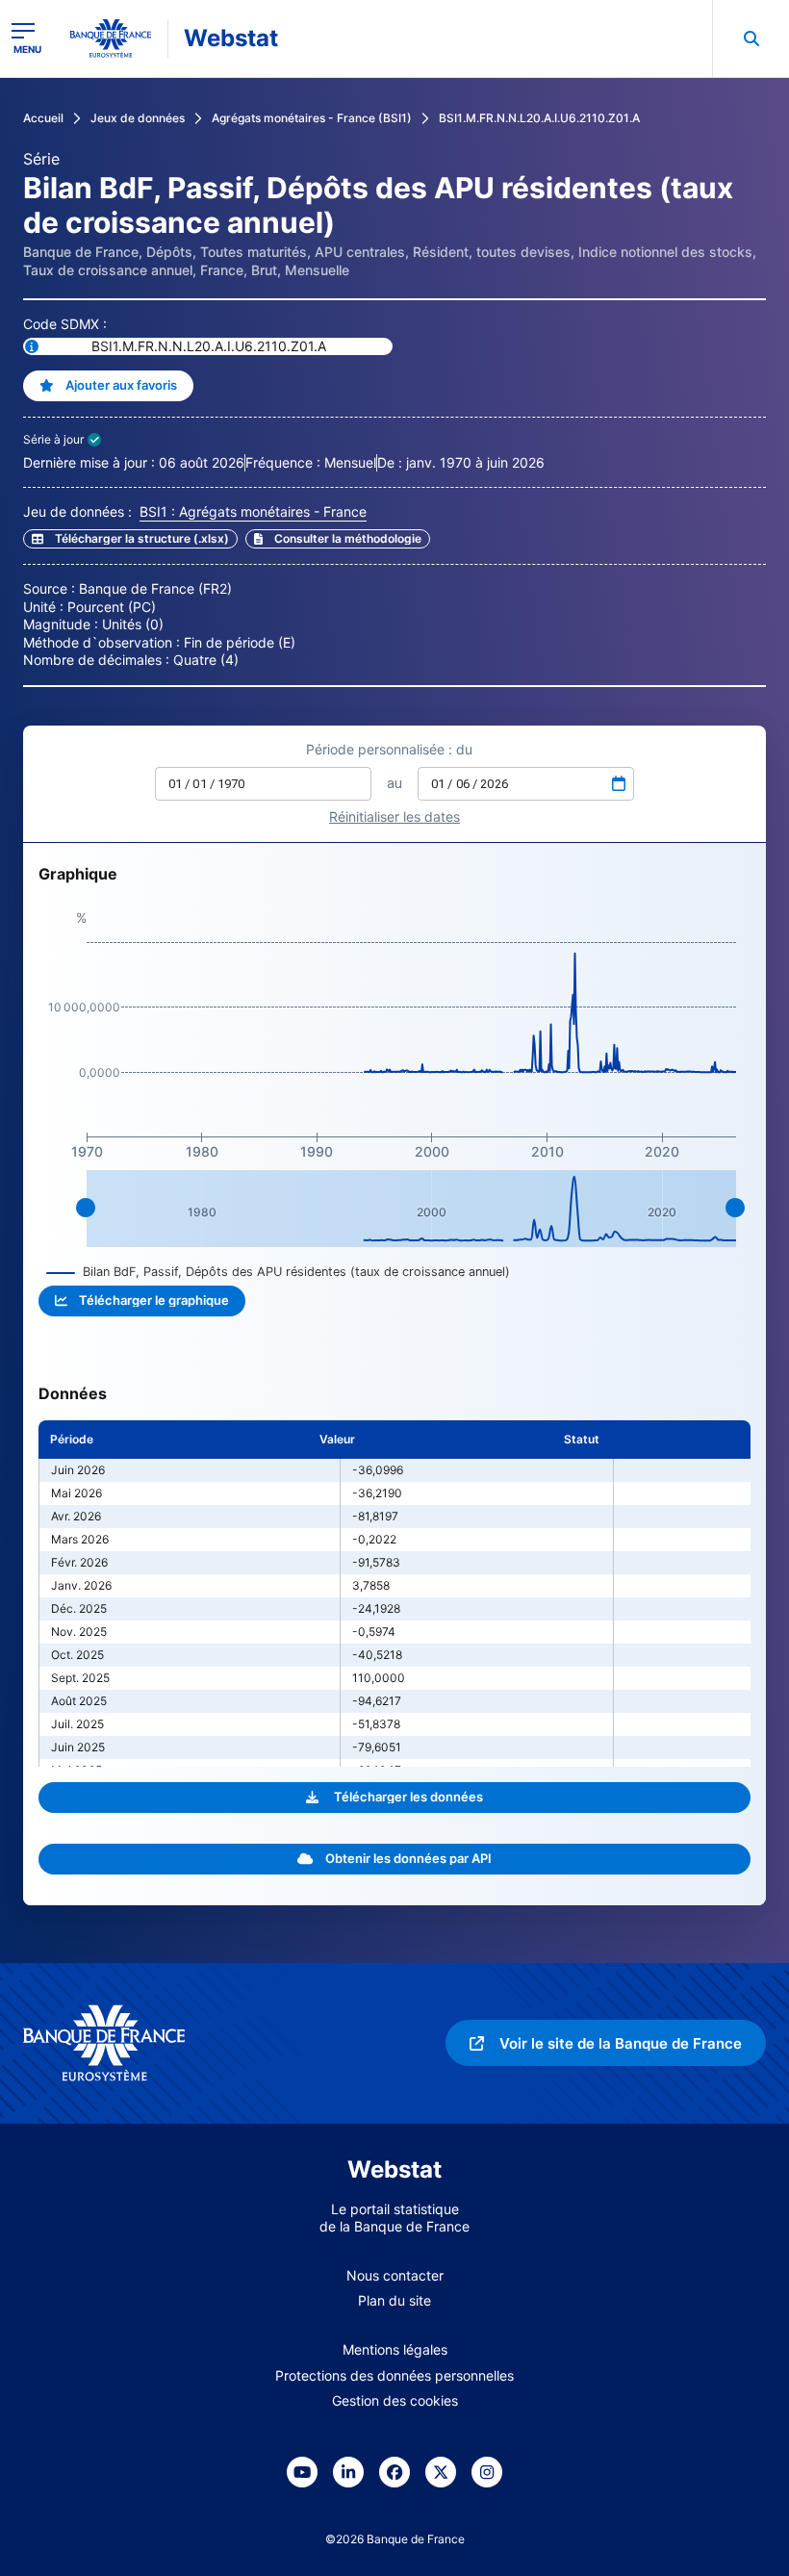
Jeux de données (138, 118)
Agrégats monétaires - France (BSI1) (312, 118)
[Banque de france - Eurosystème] (111, 38)
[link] (338, 539)
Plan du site (394, 2300)
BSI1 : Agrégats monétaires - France (253, 511)
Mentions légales (395, 2349)
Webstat (231, 38)
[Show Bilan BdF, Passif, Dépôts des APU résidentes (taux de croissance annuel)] (279, 1272)
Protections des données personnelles (394, 2375)
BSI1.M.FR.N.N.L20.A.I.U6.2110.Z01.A (539, 118)
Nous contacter (395, 2275)
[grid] (394, 1594)
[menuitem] (751, 38)
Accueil (43, 118)
